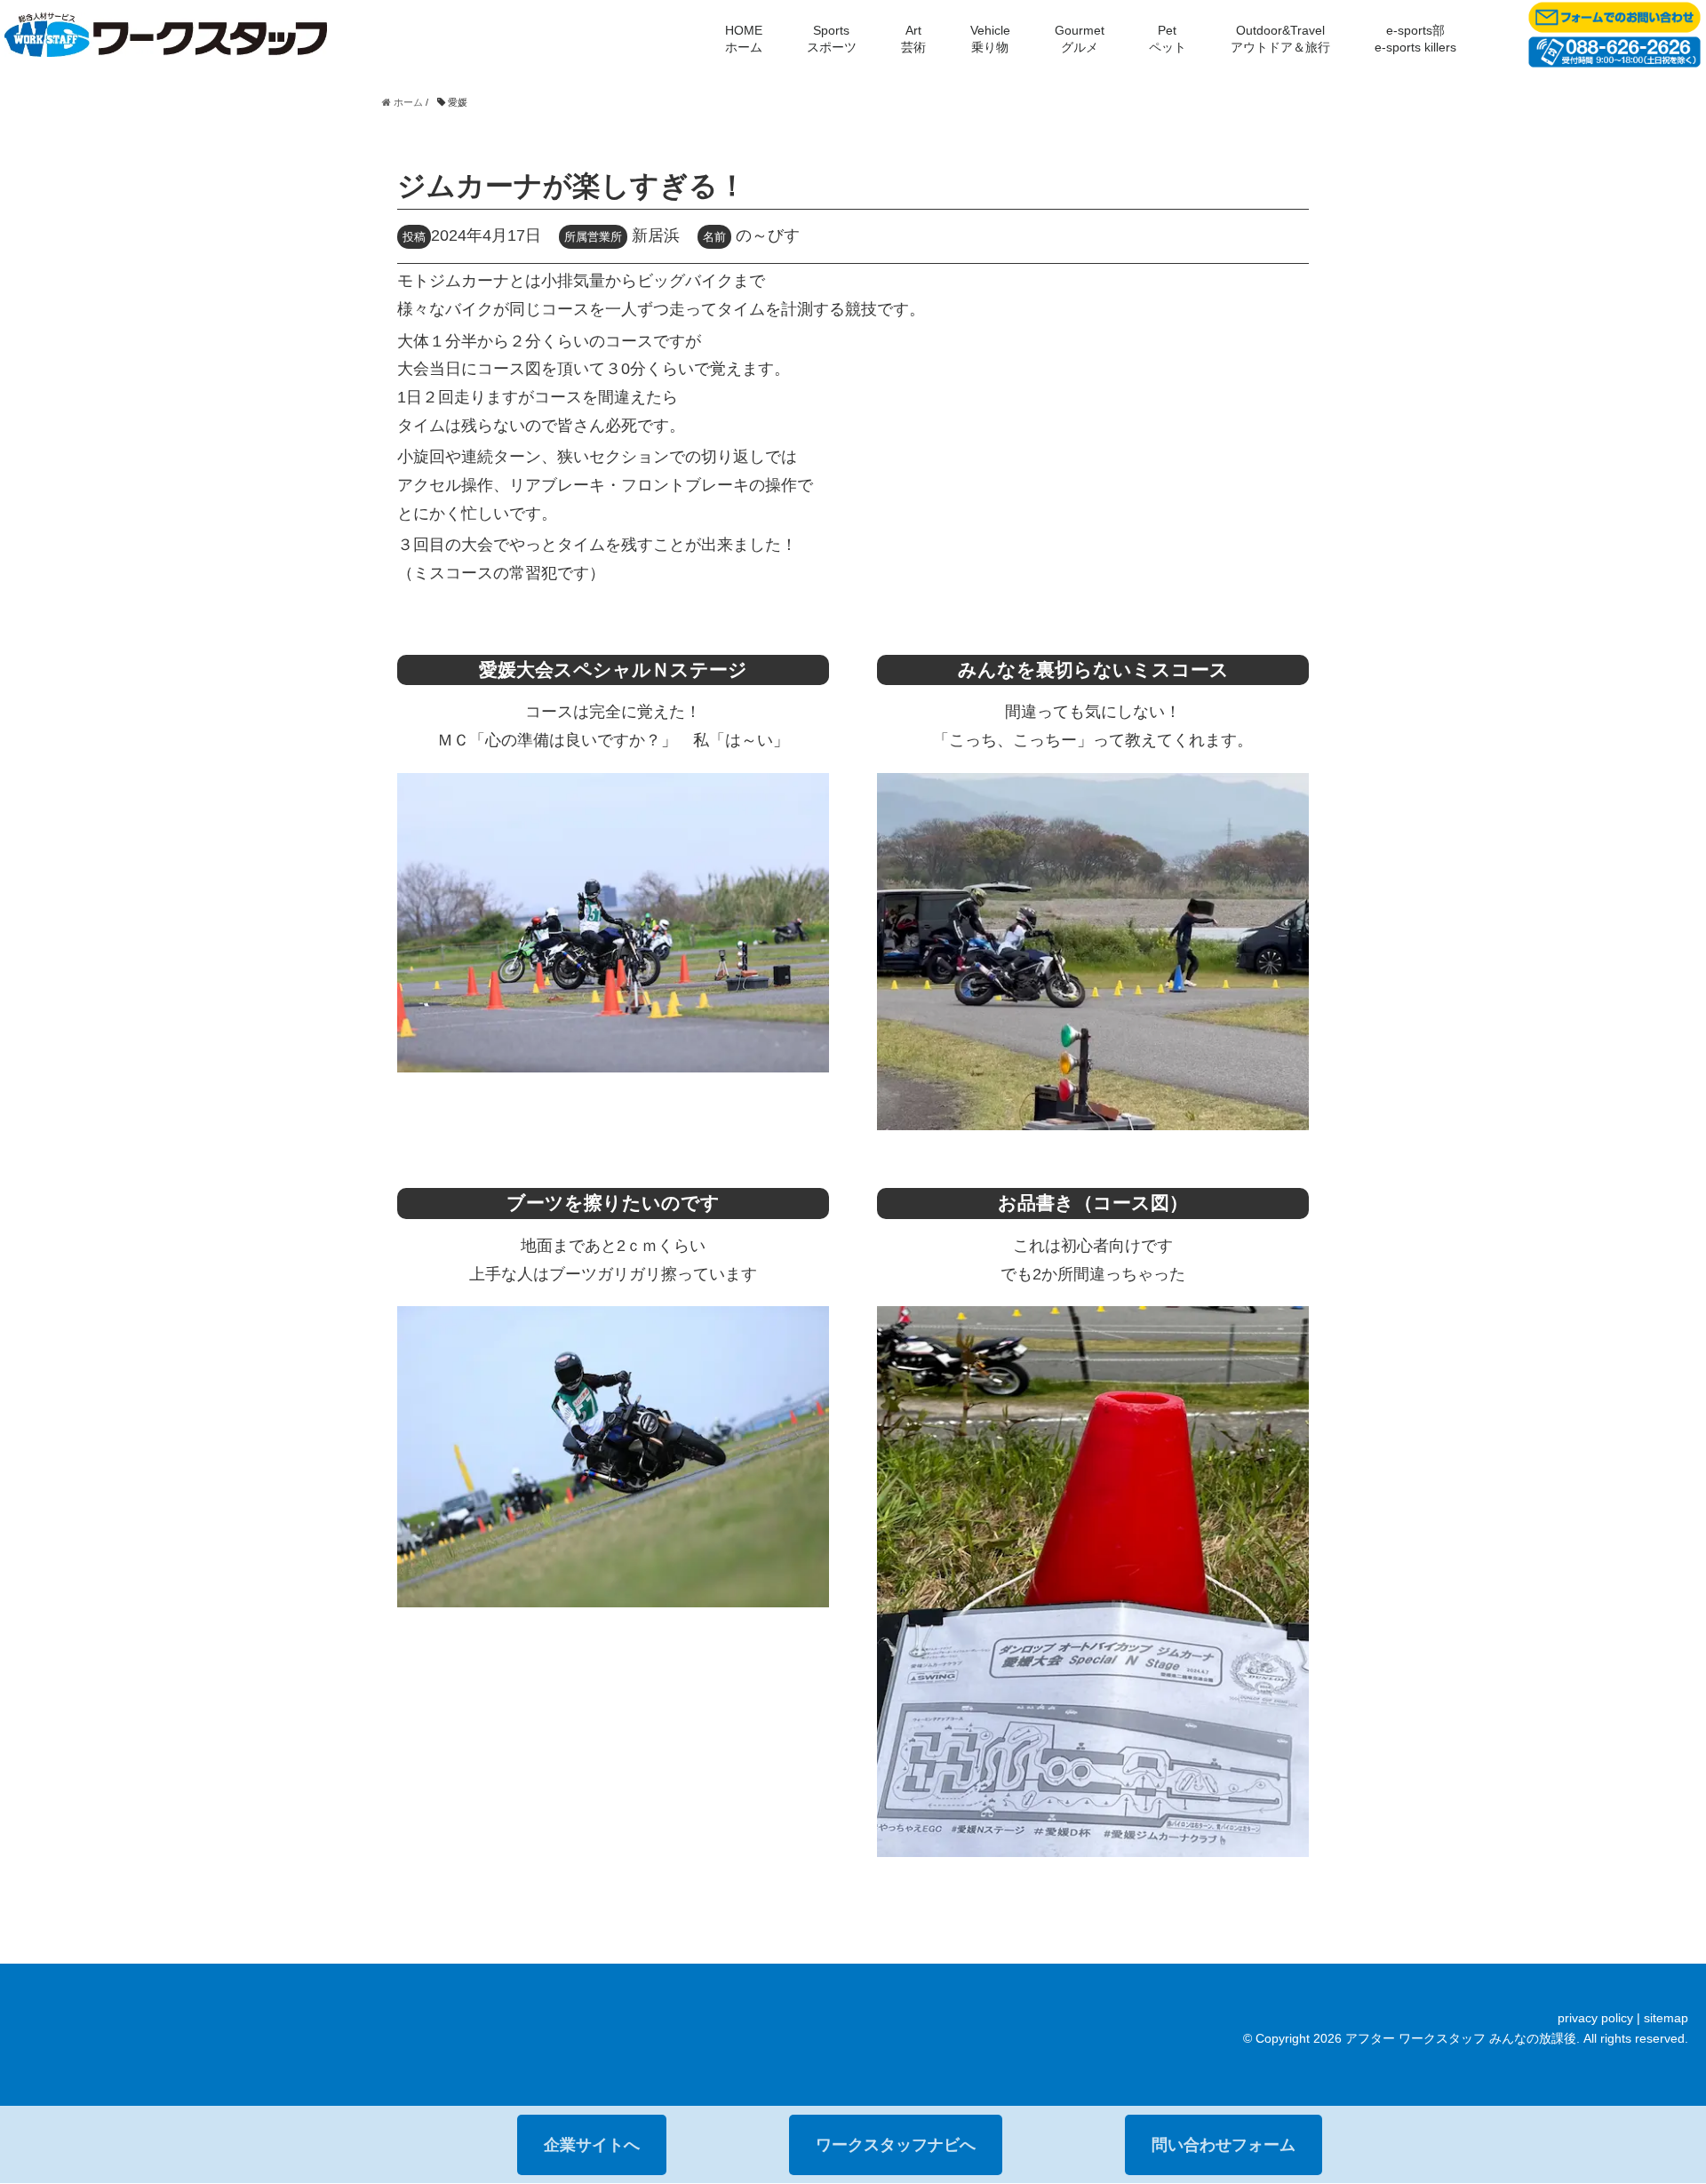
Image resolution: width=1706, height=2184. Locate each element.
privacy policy (1595, 2018)
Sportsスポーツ (832, 39)
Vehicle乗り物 (990, 39)
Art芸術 (913, 39)
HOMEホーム (744, 39)
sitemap (1666, 2018)
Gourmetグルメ (1080, 39)
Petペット (1168, 39)
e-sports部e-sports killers (1415, 39)
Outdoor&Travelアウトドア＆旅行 (1280, 39)
